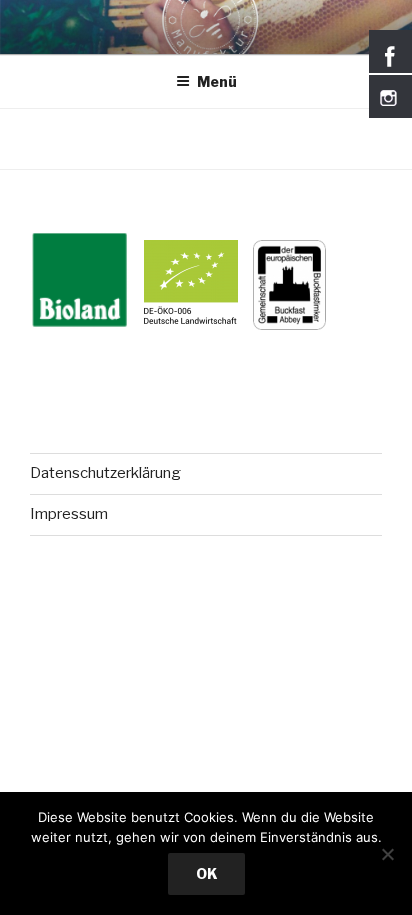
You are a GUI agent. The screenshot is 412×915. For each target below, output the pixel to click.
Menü (217, 81)
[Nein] (387, 854)
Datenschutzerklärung (105, 473)
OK (206, 873)
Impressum (69, 514)
